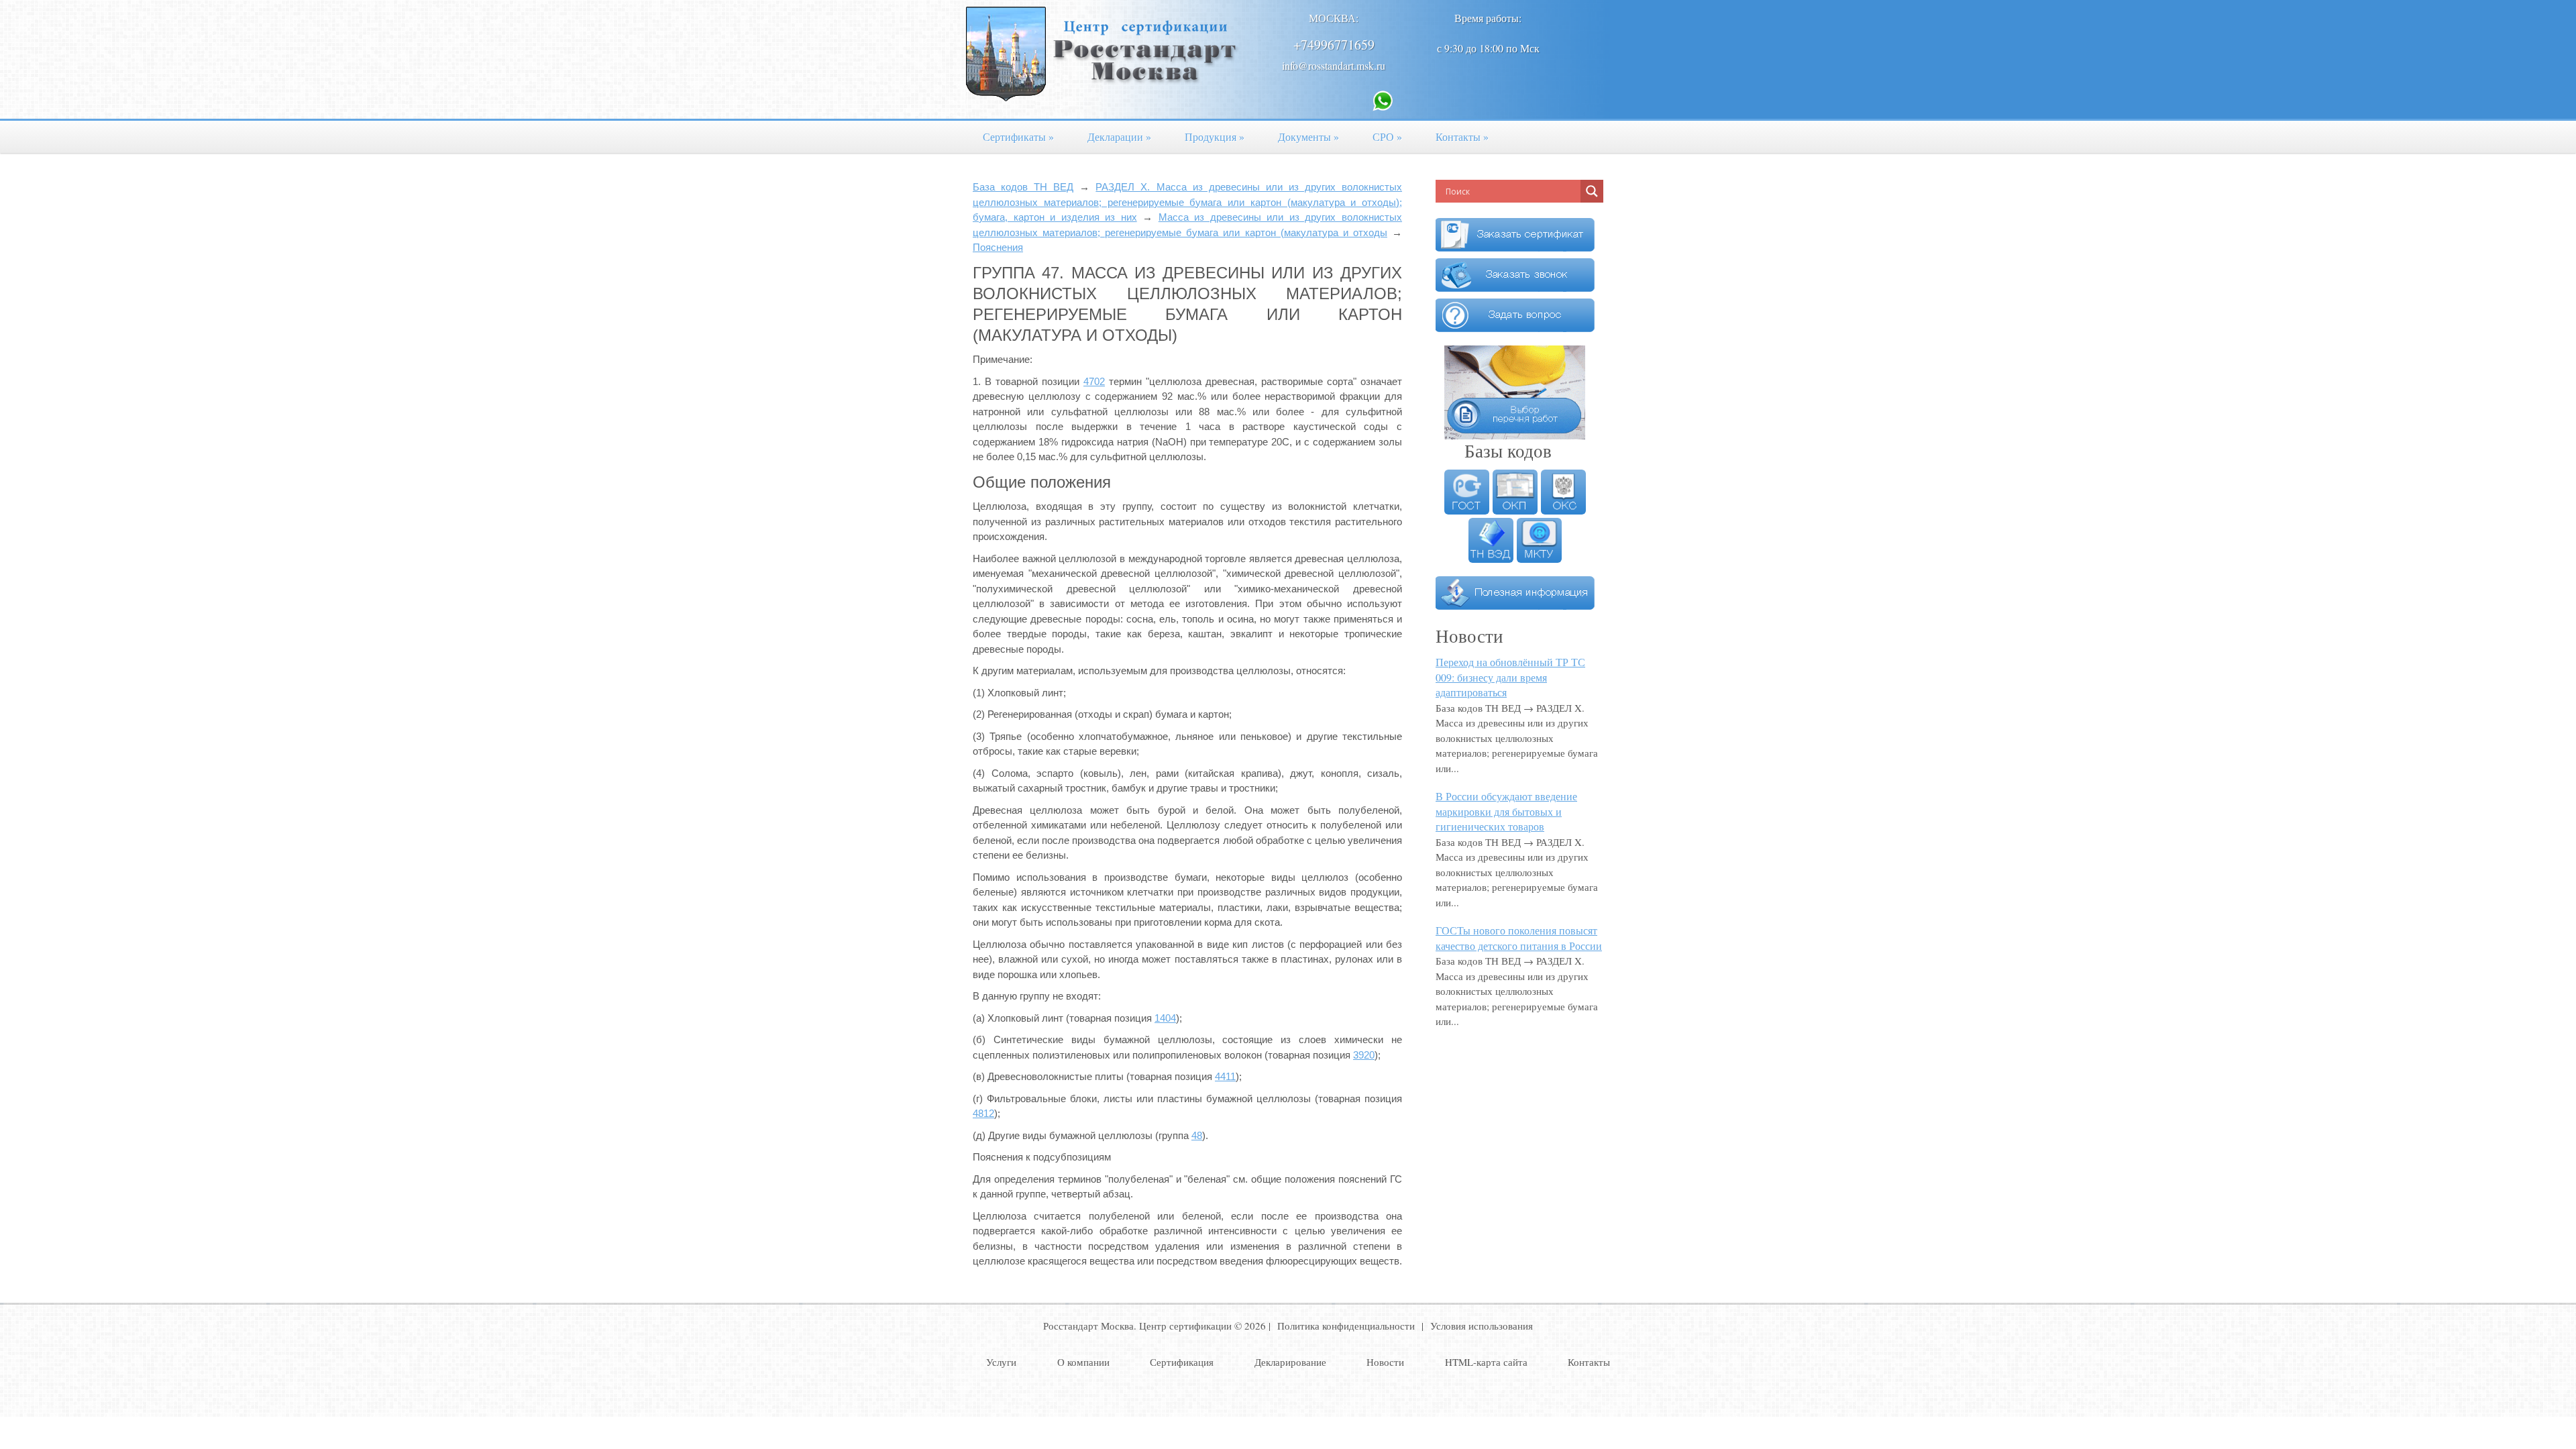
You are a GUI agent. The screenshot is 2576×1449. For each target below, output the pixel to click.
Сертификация (1182, 1362)
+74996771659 (1334, 45)
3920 (1364, 1055)
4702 (1094, 381)
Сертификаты (1018, 137)
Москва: (1334, 18)
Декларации (1119, 137)
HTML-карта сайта (1486, 1362)
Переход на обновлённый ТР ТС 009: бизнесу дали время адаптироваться (1510, 677)
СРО (1387, 137)
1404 (1165, 1018)
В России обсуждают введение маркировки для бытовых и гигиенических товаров (1506, 811)
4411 (1225, 1076)
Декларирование (1290, 1362)
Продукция (1215, 137)
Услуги (1001, 1362)
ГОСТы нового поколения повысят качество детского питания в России (1519, 938)
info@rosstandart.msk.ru (1334, 65)
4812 (983, 1113)
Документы (1308, 137)
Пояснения (998, 247)
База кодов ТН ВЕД (1023, 187)
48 (1197, 1135)
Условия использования (1482, 1326)
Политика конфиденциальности (1346, 1326)
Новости (1385, 1362)
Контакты (1462, 137)
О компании (1083, 1362)
